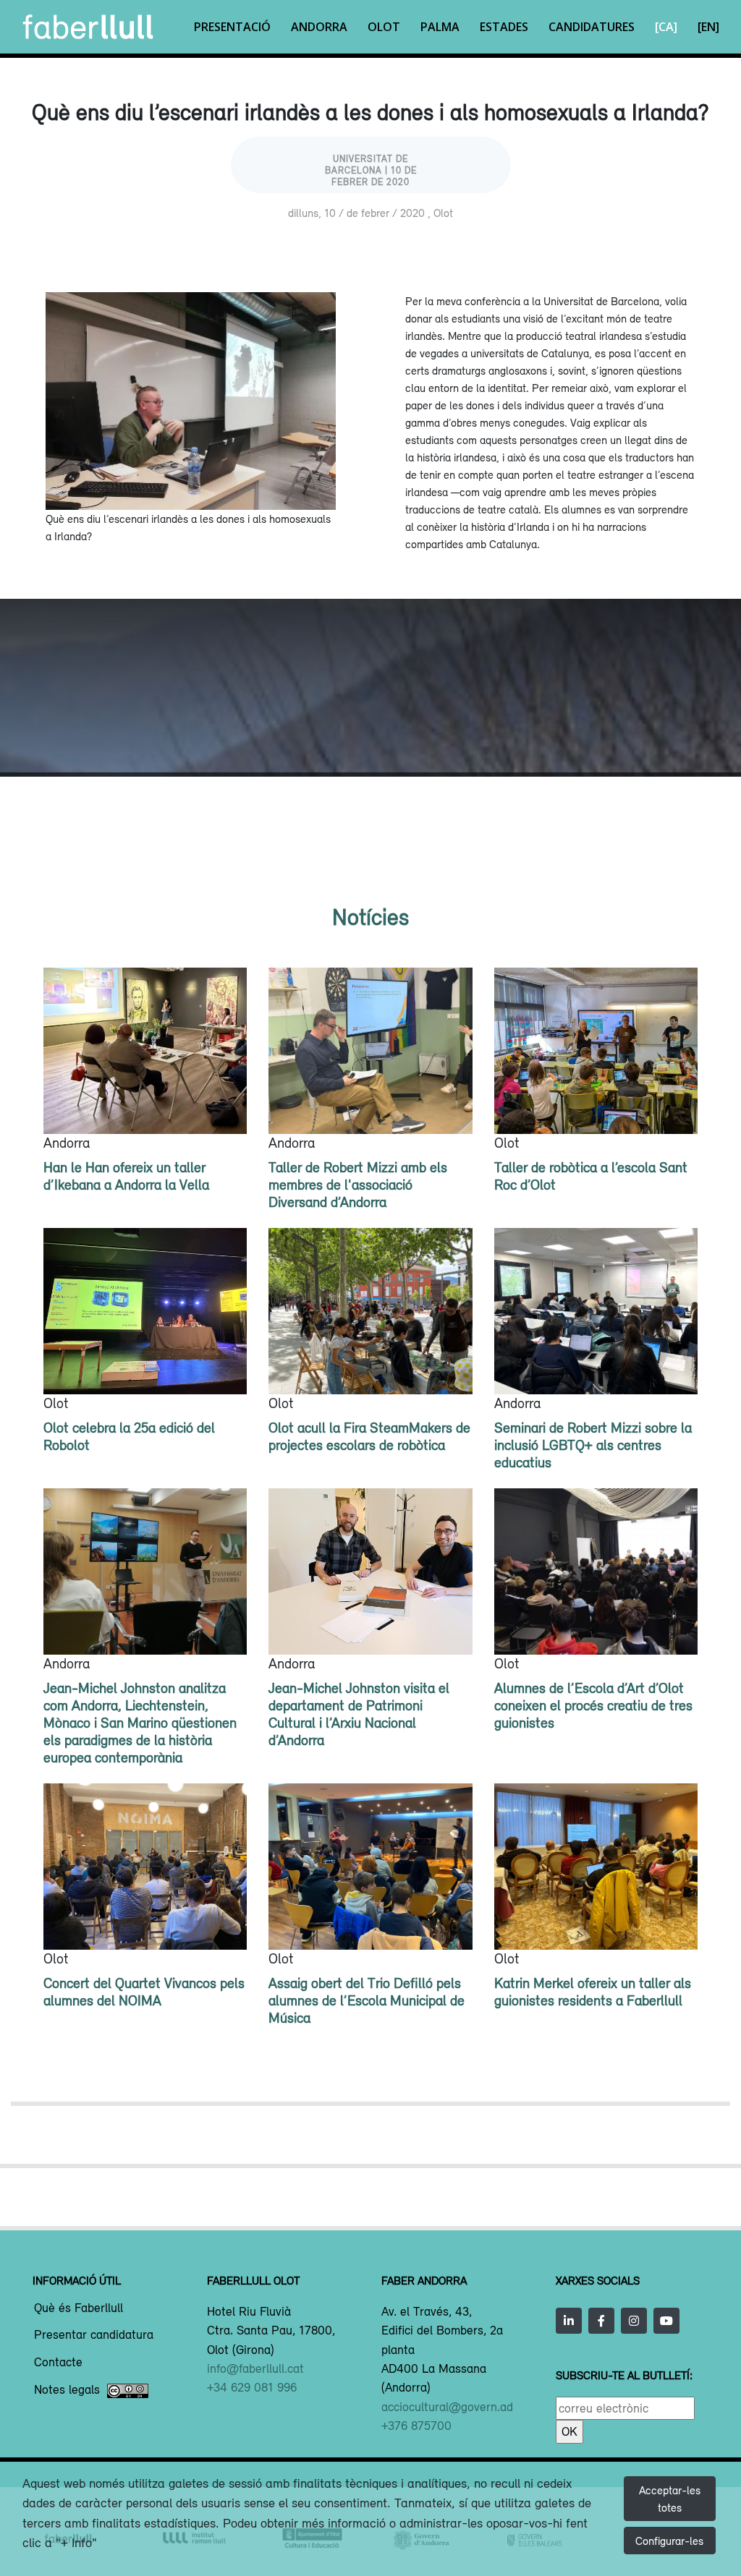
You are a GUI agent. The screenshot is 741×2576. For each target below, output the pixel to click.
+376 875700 (416, 2426)
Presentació (232, 27)
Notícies (370, 917)
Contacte (58, 2363)
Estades (504, 27)
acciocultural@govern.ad (447, 2407)
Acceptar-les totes (670, 2499)
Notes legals (67, 2390)
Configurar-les (669, 2541)
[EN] (708, 27)
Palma (440, 27)
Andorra (319, 27)
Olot (384, 27)
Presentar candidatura (94, 2335)
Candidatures (592, 27)
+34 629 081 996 (252, 2387)
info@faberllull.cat (255, 2368)
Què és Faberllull (79, 2308)
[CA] (666, 27)
